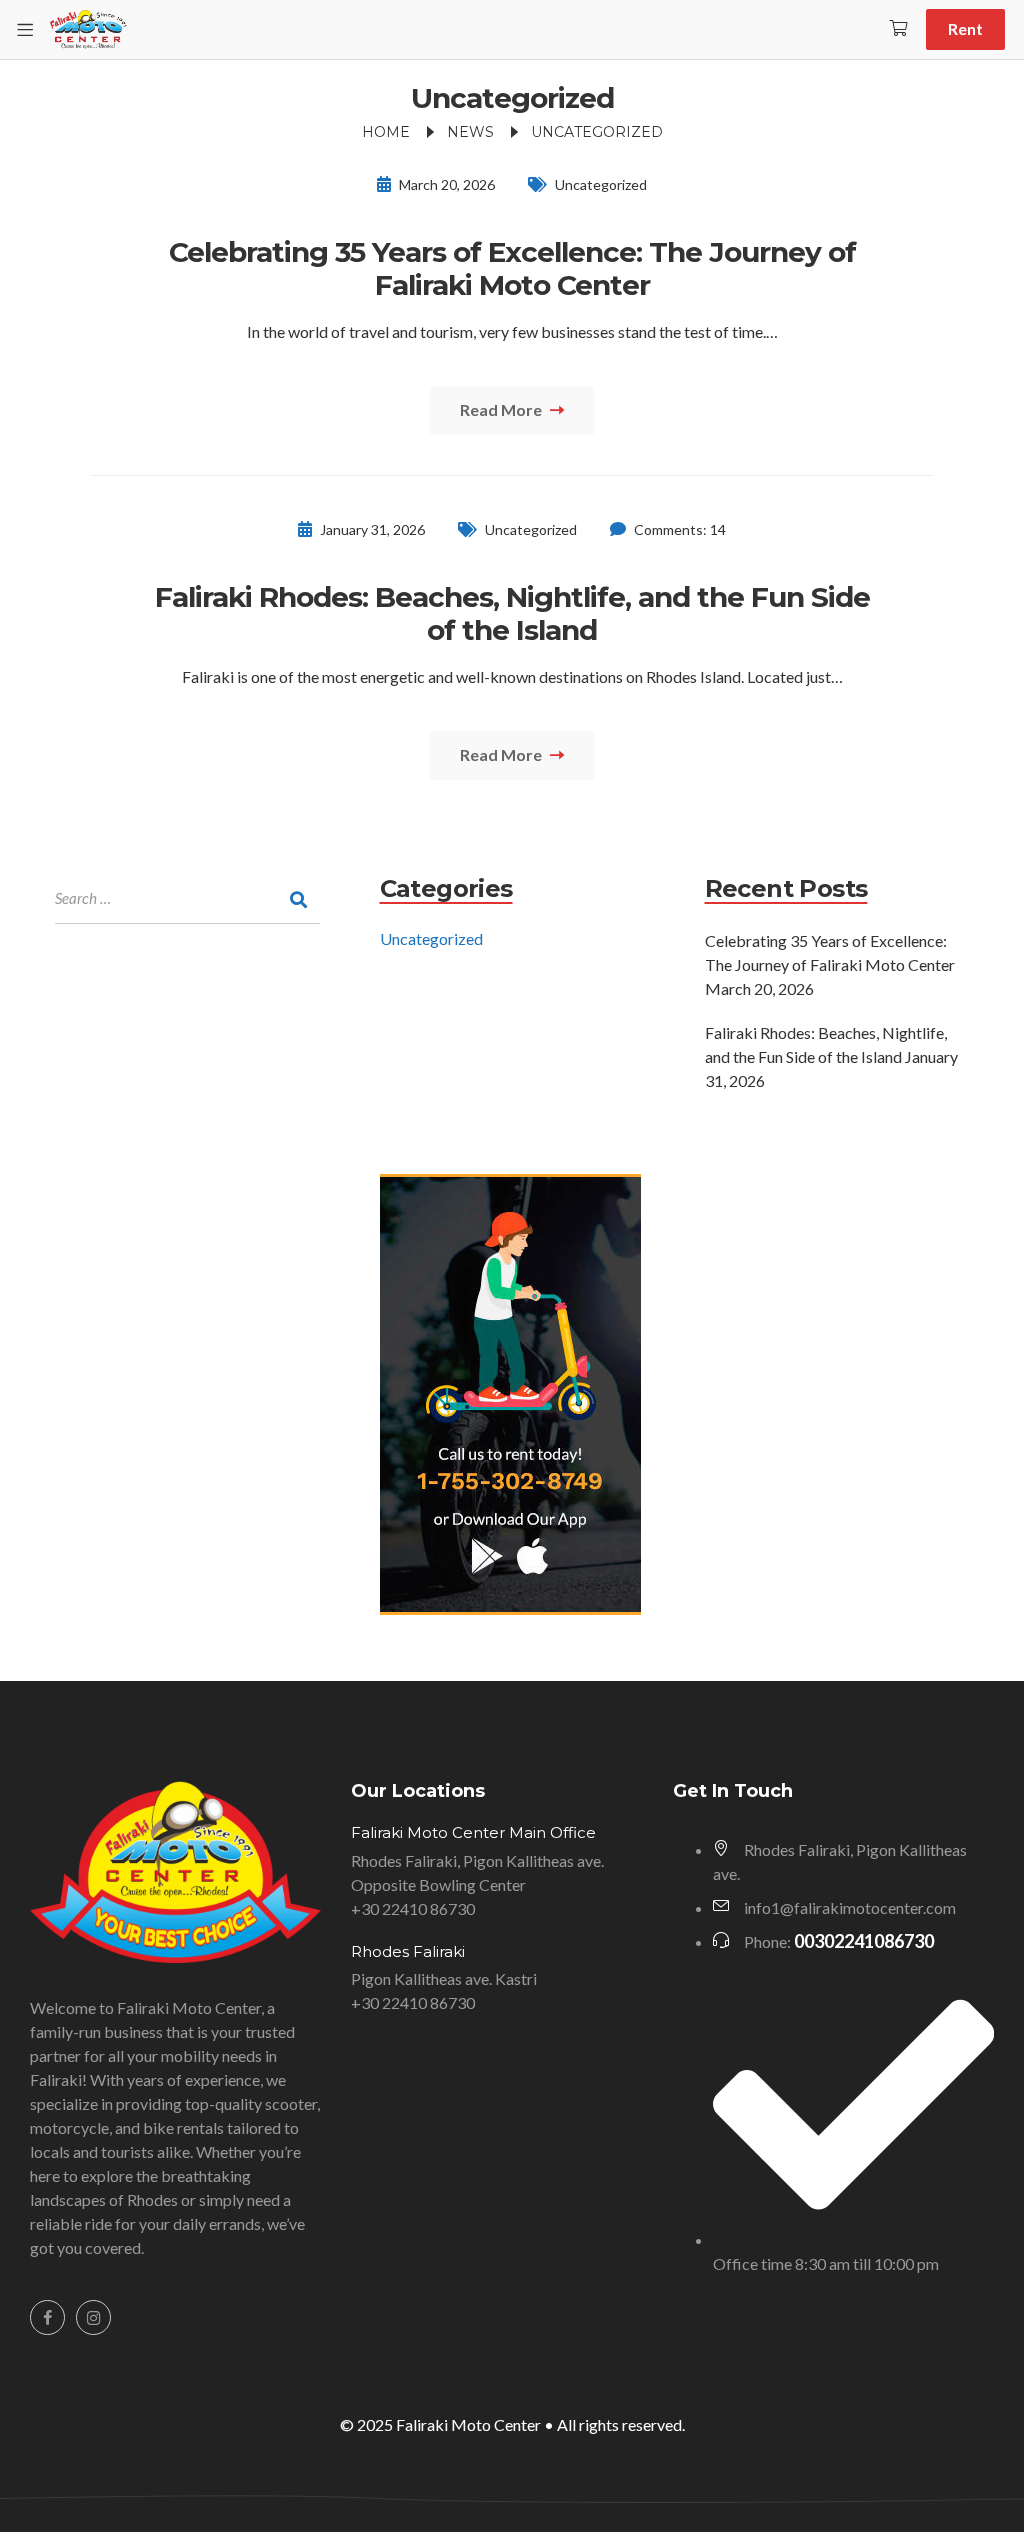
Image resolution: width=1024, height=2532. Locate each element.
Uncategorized (601, 184)
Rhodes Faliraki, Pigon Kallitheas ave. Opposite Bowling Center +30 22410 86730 (477, 1884)
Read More (502, 409)
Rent (965, 28)
